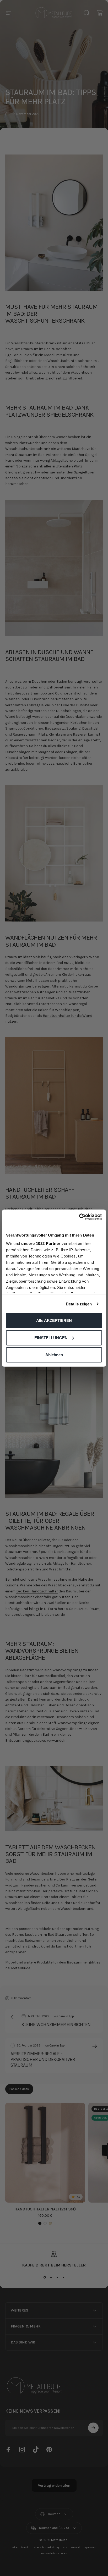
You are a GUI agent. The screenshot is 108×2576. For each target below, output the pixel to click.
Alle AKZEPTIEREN (54, 1320)
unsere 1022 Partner (41, 1243)
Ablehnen (54, 1355)
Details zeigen (79, 1304)
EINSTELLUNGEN (51, 1337)
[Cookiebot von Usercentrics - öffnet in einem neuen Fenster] (79, 1217)
